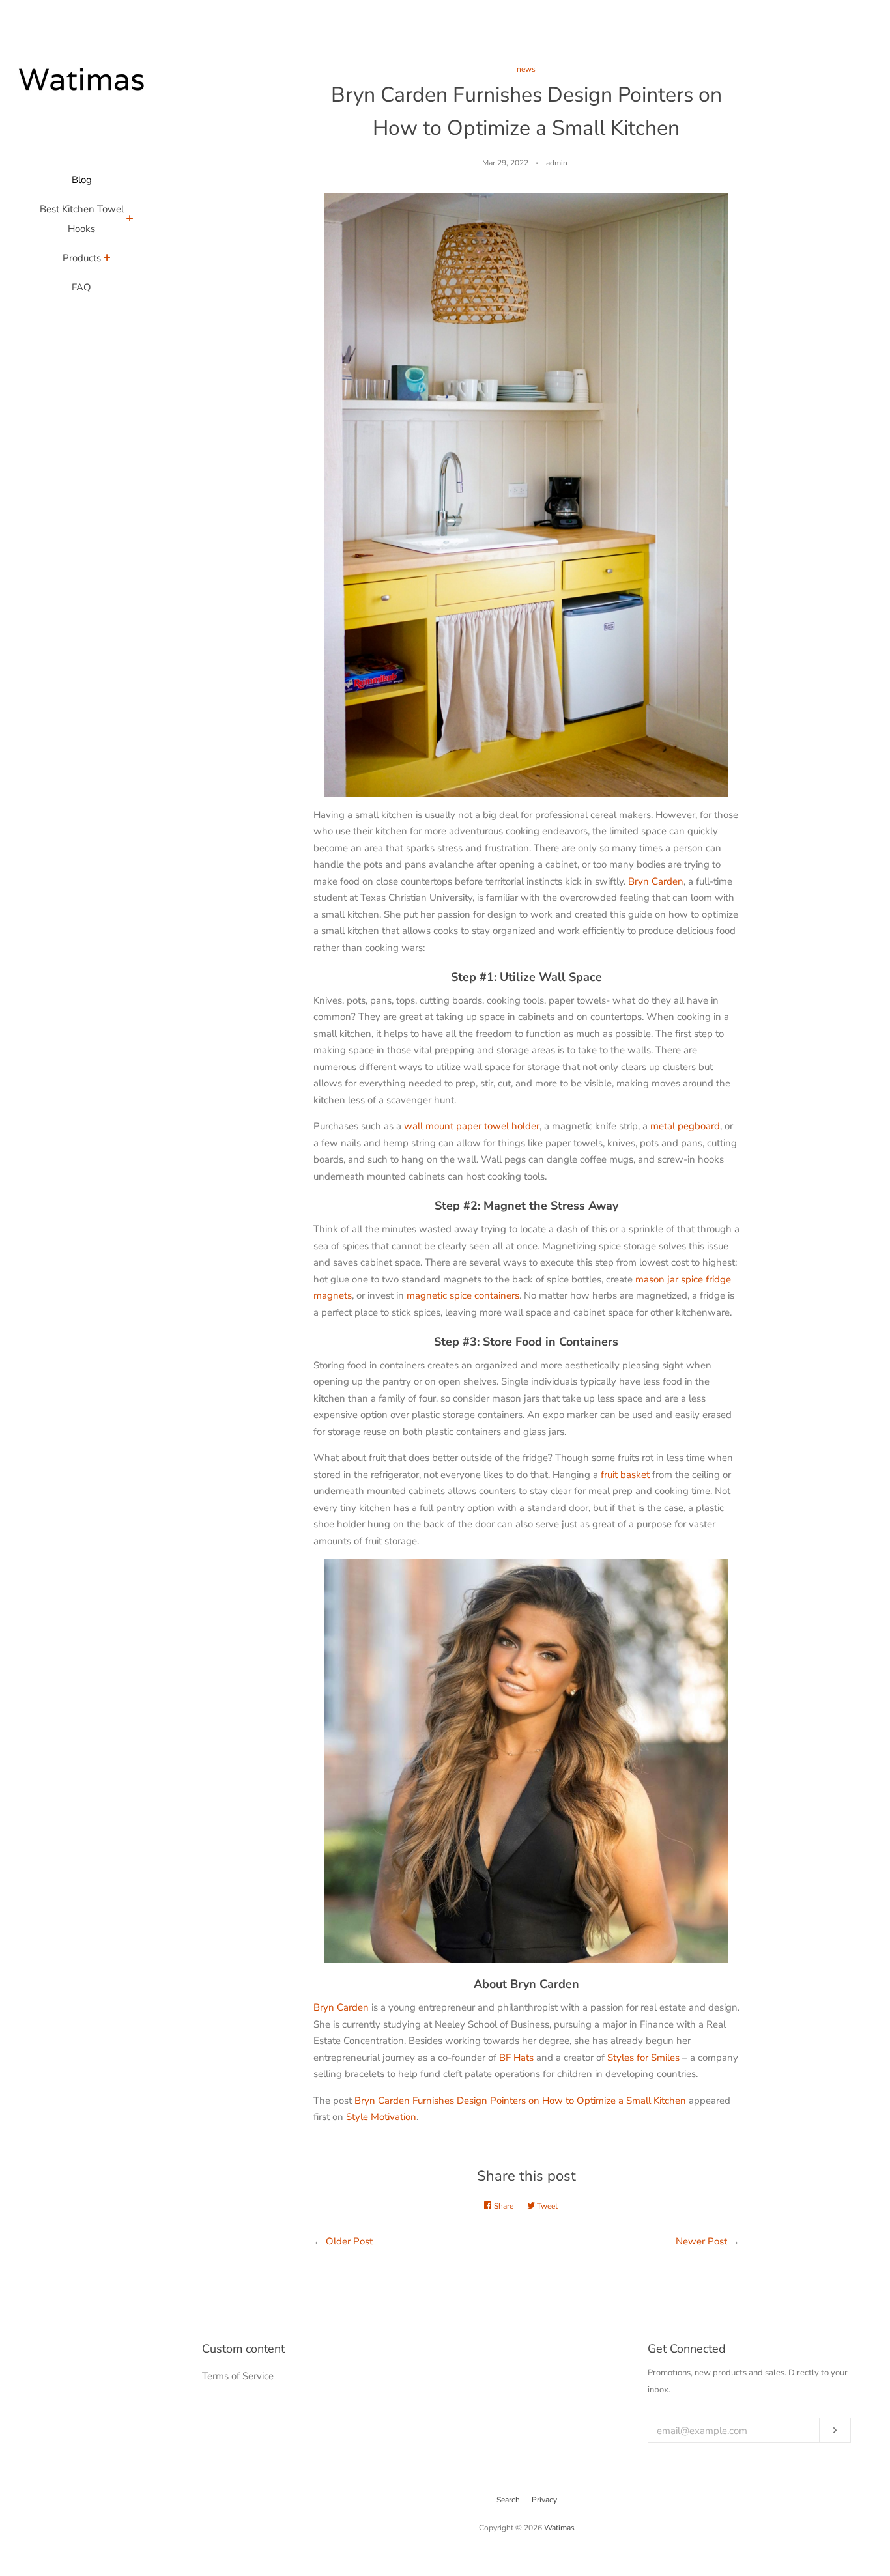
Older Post (349, 2241)
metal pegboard (685, 1126)
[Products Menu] (107, 259)
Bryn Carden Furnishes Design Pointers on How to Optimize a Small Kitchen (520, 2101)
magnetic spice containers (463, 1295)
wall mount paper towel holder (472, 1126)
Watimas (559, 2528)
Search (508, 2500)
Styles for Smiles (643, 2058)
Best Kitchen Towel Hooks (82, 219)
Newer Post (701, 2241)
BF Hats (516, 2058)
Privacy (544, 2500)
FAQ (81, 287)
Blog (82, 180)
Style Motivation (381, 2117)
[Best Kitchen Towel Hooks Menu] (130, 220)
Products (82, 258)
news (526, 69)
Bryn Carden (656, 881)
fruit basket (625, 1475)
